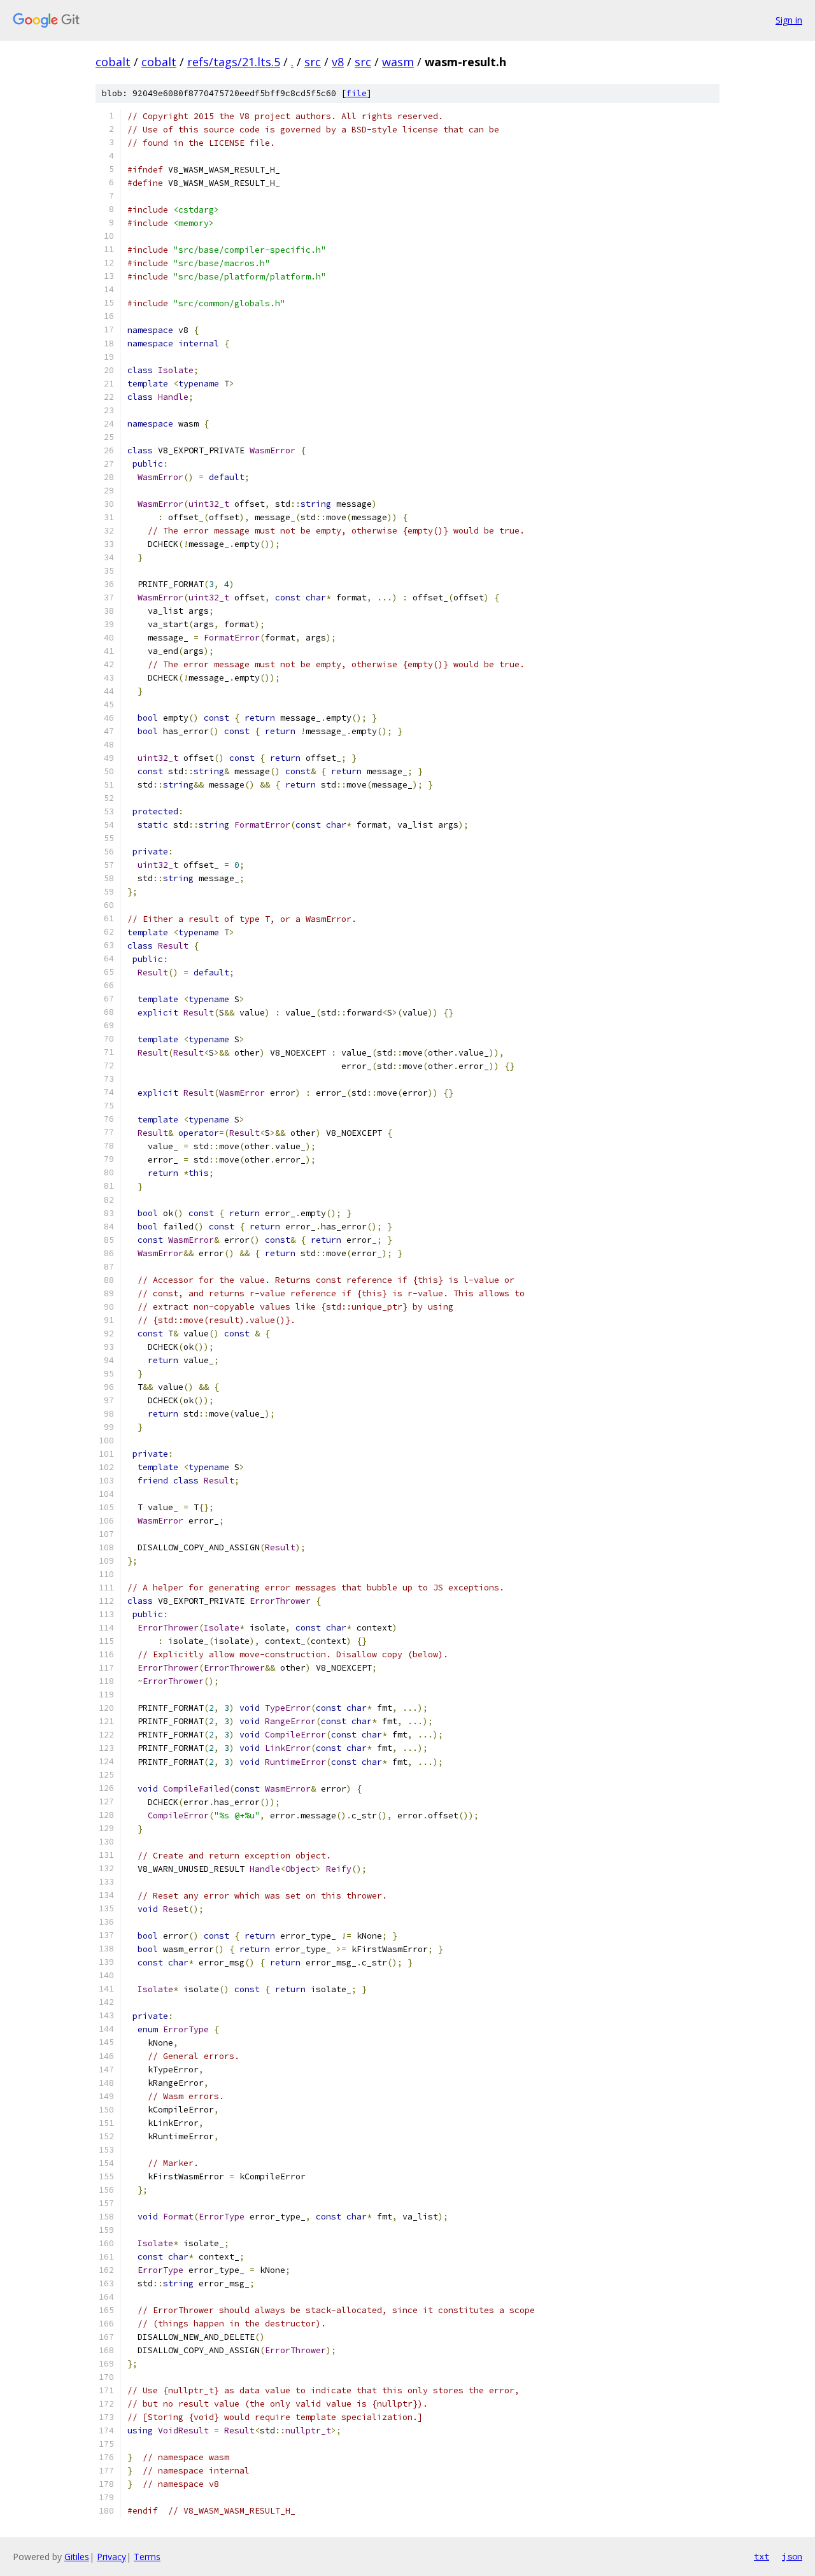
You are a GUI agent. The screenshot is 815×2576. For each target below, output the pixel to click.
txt (762, 2556)
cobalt (113, 62)
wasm (398, 62)
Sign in (789, 20)
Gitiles (77, 2557)
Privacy (111, 2557)
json (792, 2556)
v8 (338, 62)
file (357, 93)
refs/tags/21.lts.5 (234, 62)
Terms (147, 2557)
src (313, 62)
